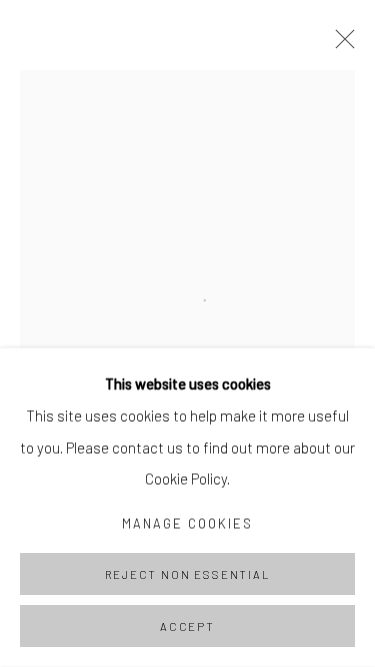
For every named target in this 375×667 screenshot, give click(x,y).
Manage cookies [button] (188, 523)
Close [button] (340, 45)
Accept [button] (187, 626)
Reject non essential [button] (187, 574)
